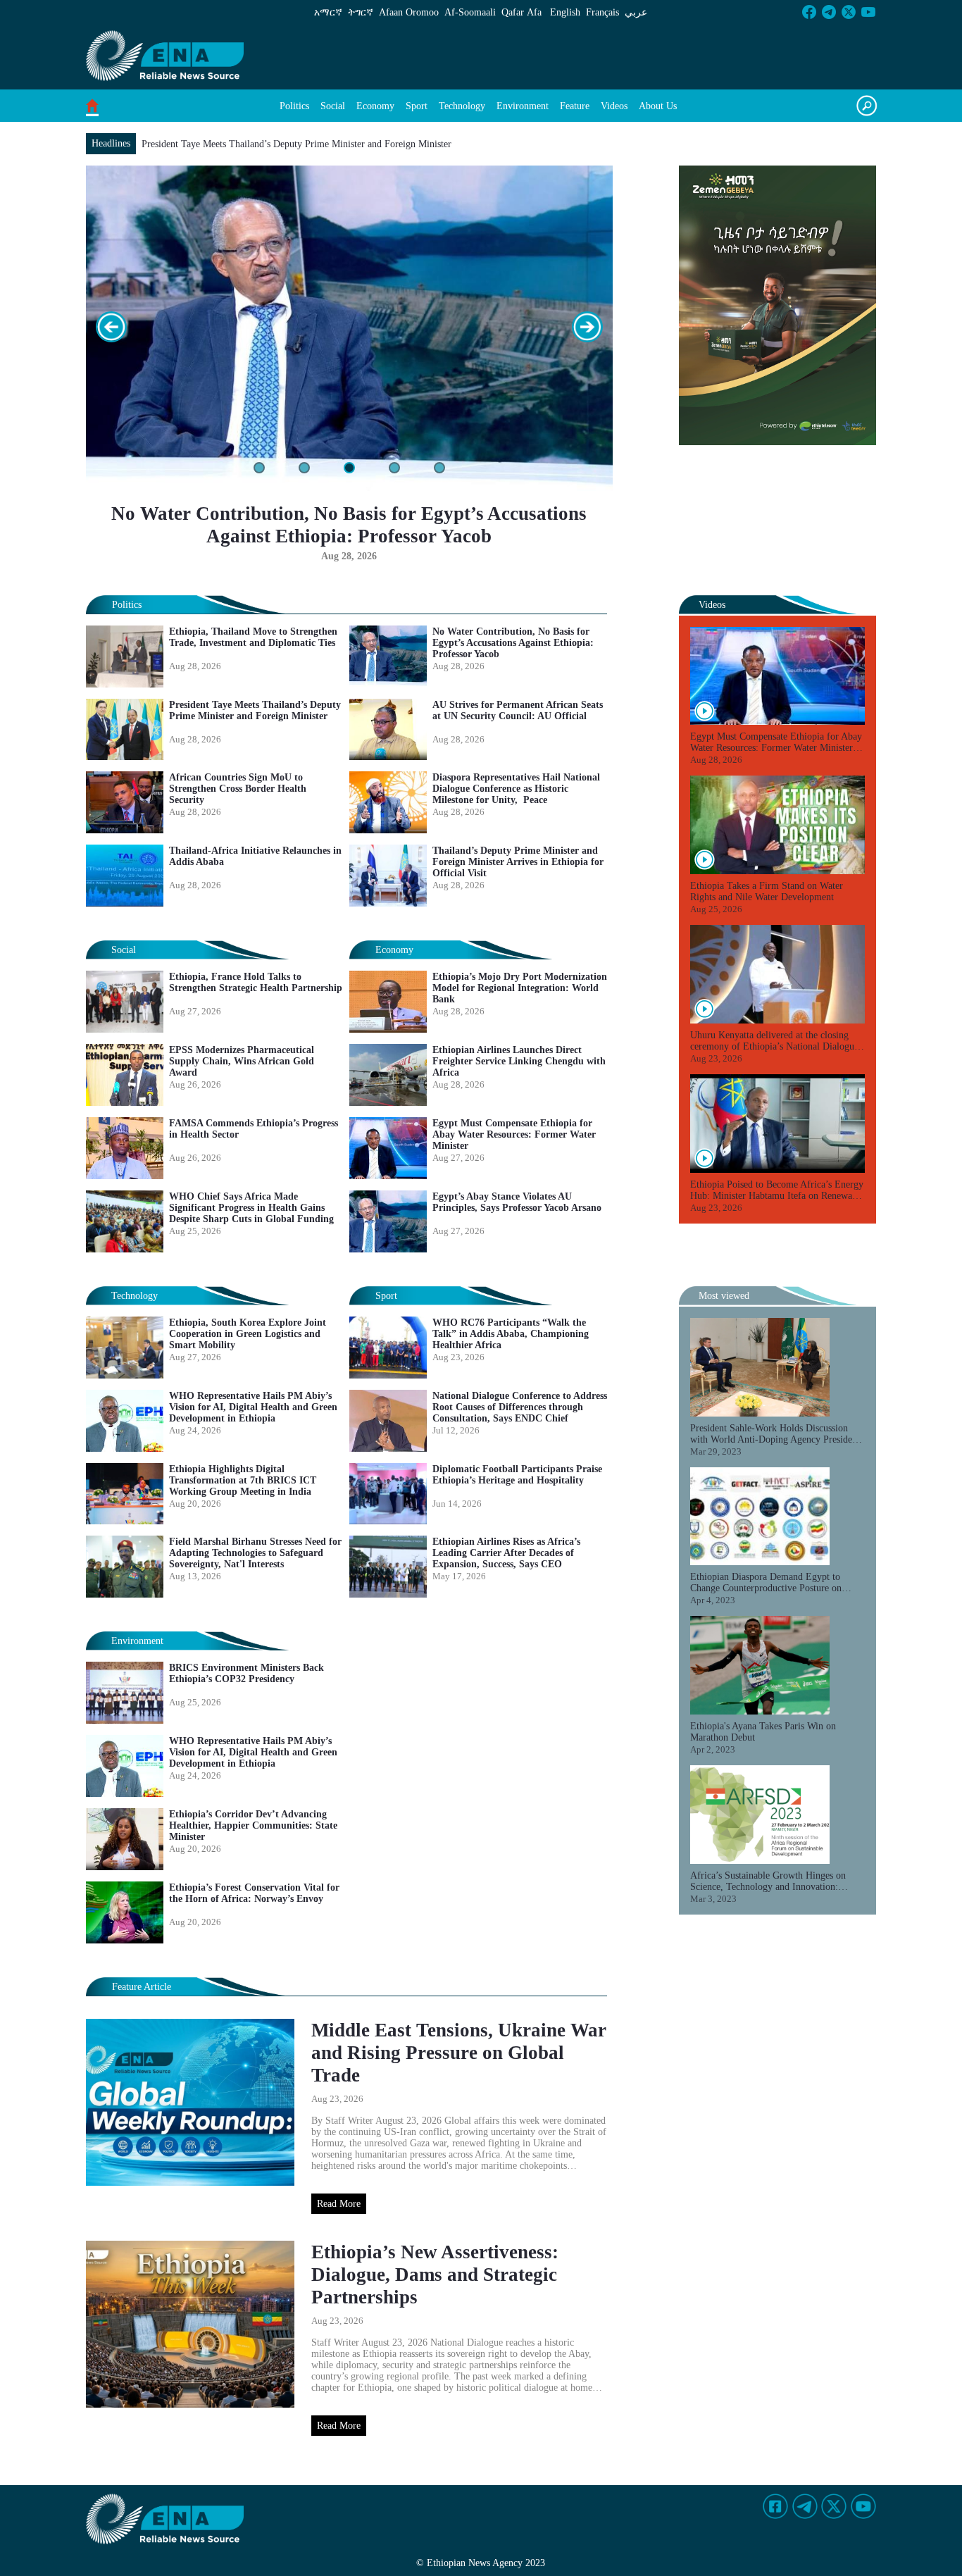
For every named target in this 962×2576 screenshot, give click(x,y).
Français (602, 12)
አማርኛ (328, 12)
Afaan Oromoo (409, 12)
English (565, 12)
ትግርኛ (361, 12)
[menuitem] (294, 106)
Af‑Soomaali (470, 12)
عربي (636, 12)
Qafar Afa (521, 12)
